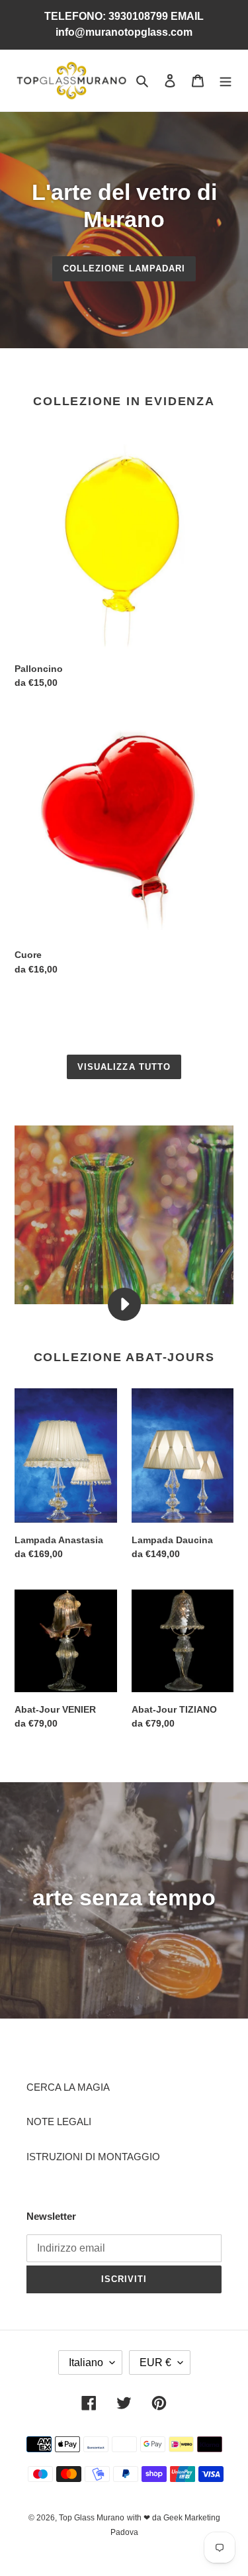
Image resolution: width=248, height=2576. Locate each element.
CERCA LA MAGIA (68, 2087)
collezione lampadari (124, 268)
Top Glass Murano (92, 2518)
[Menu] (226, 80)
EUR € (155, 2362)
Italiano (86, 2362)
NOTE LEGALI (59, 2122)
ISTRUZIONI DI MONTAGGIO (93, 2157)
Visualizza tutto (124, 1067)
